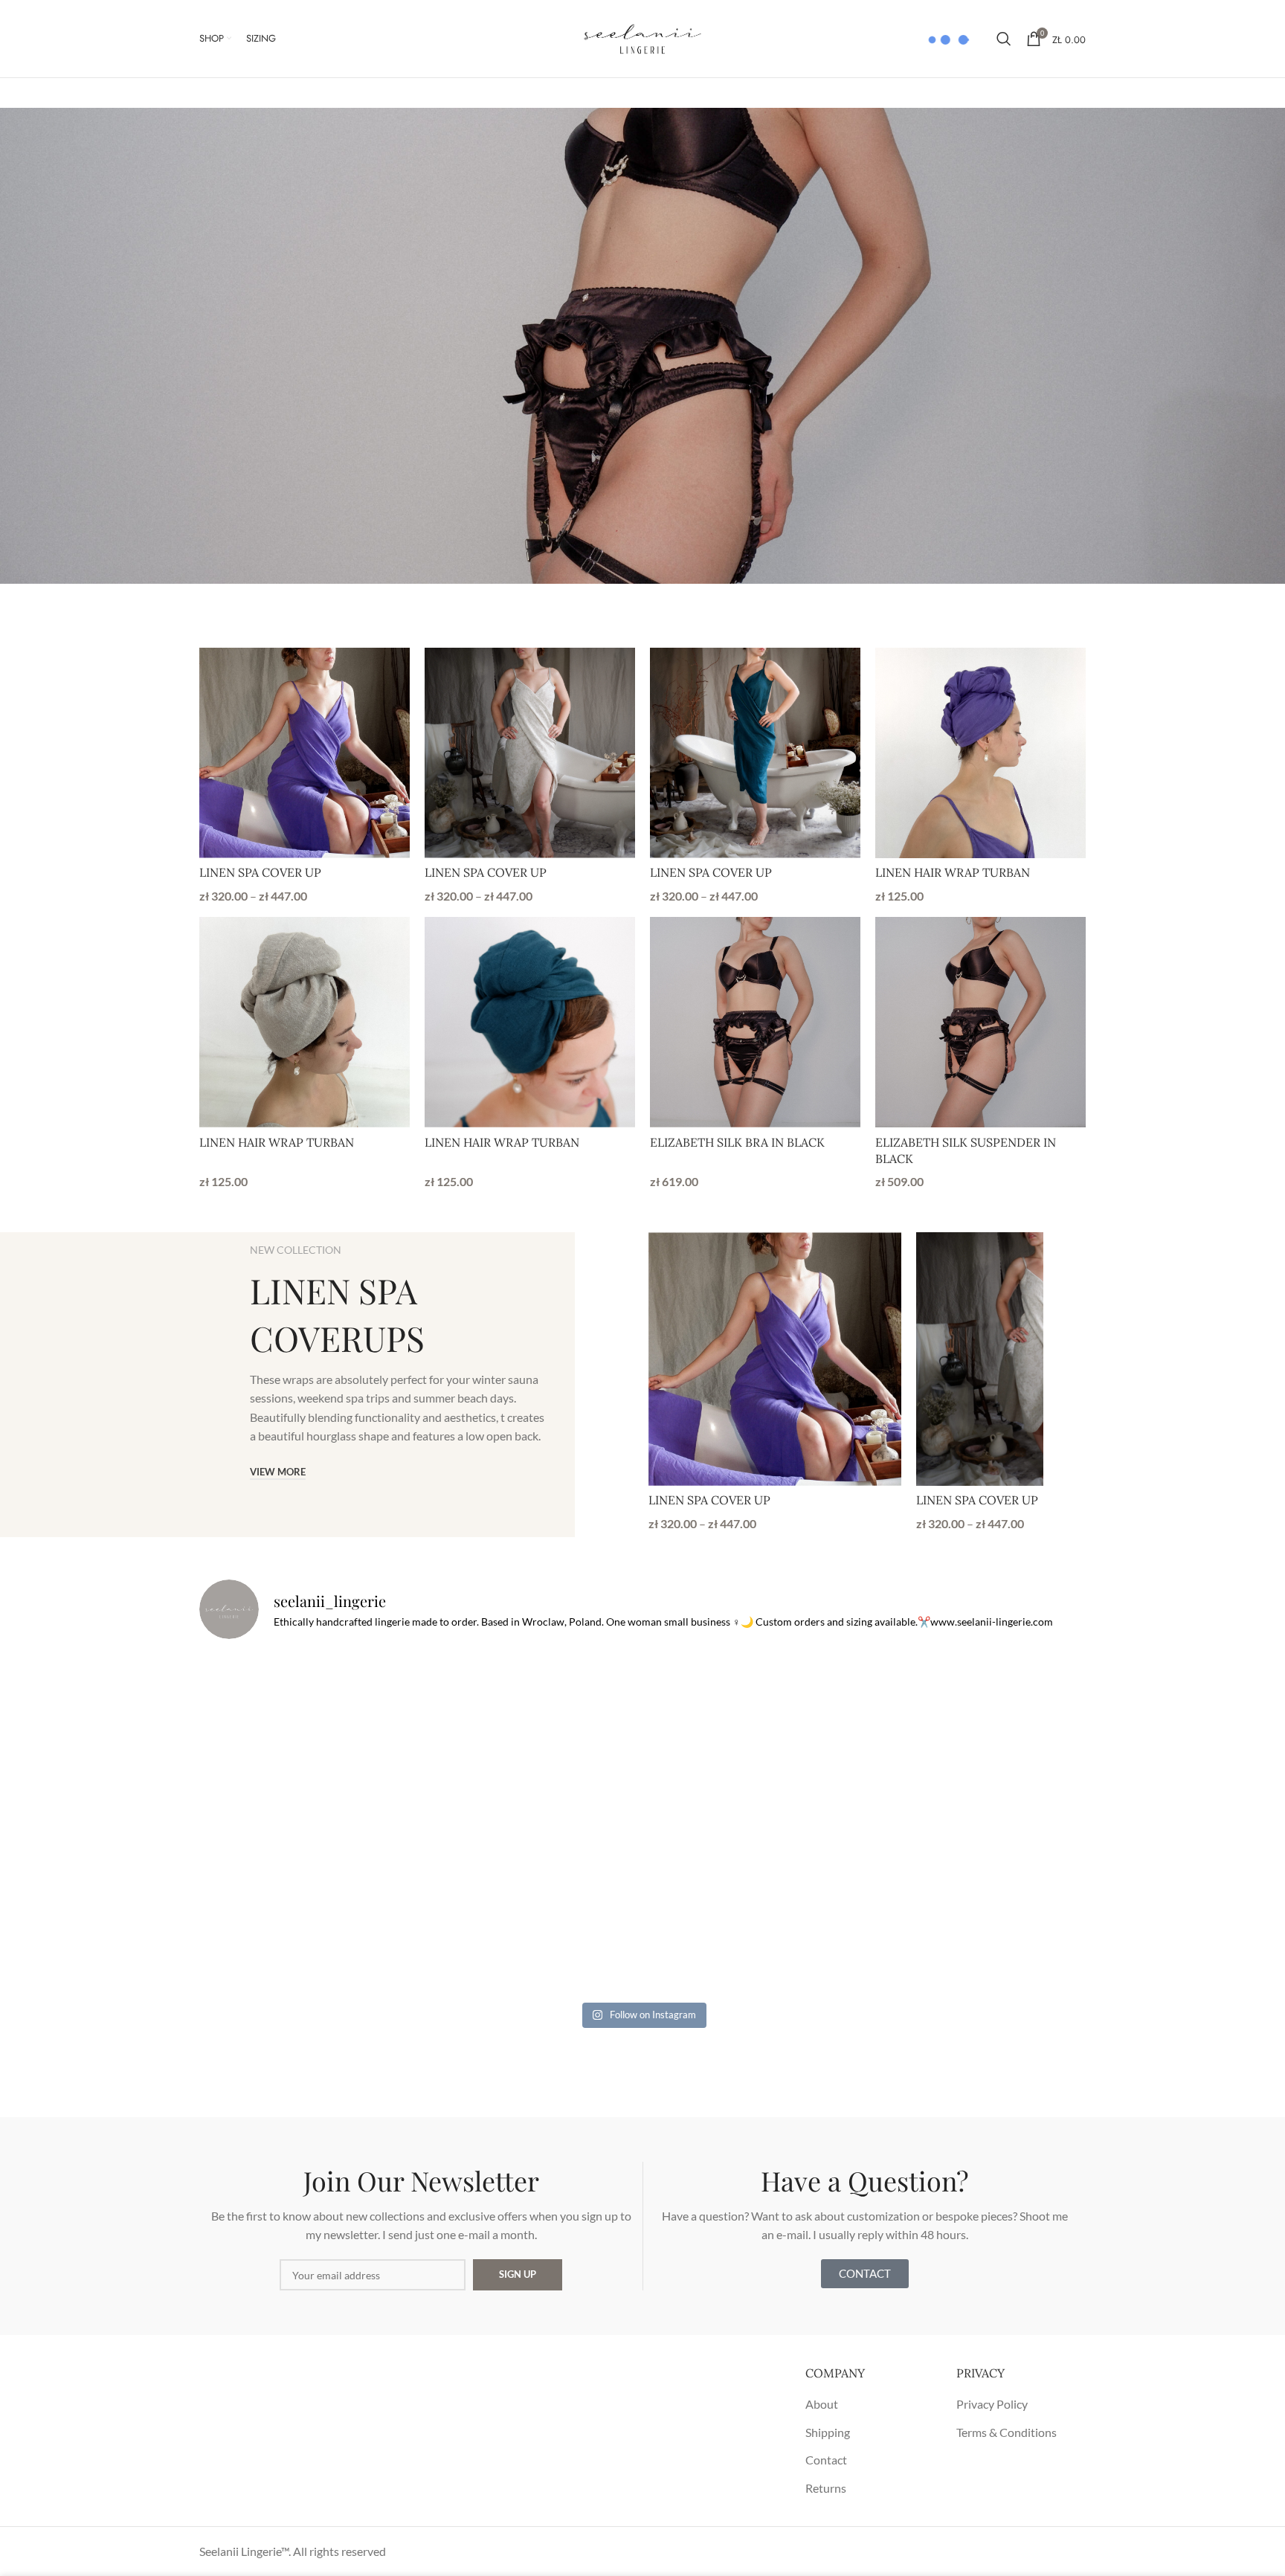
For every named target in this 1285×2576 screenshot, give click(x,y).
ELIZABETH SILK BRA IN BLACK (737, 1142)
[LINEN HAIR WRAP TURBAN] (980, 753)
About (822, 2404)
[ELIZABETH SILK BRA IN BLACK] (755, 1022)
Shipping (828, 2432)
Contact (826, 2460)
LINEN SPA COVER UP (260, 872)
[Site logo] (642, 37)
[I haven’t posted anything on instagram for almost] (643, 1738)
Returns (826, 2488)
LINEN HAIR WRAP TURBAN (953, 872)
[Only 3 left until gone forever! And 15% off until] (345, 1909)
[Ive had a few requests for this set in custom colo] (940, 1738)
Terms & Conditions (1007, 2432)
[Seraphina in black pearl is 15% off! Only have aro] (940, 1909)
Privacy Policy (992, 2404)
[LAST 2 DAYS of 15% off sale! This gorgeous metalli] (643, 1909)
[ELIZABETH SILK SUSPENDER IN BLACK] (980, 1022)
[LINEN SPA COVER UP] (305, 753)
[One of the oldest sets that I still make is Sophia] (345, 1738)
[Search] (1004, 39)
